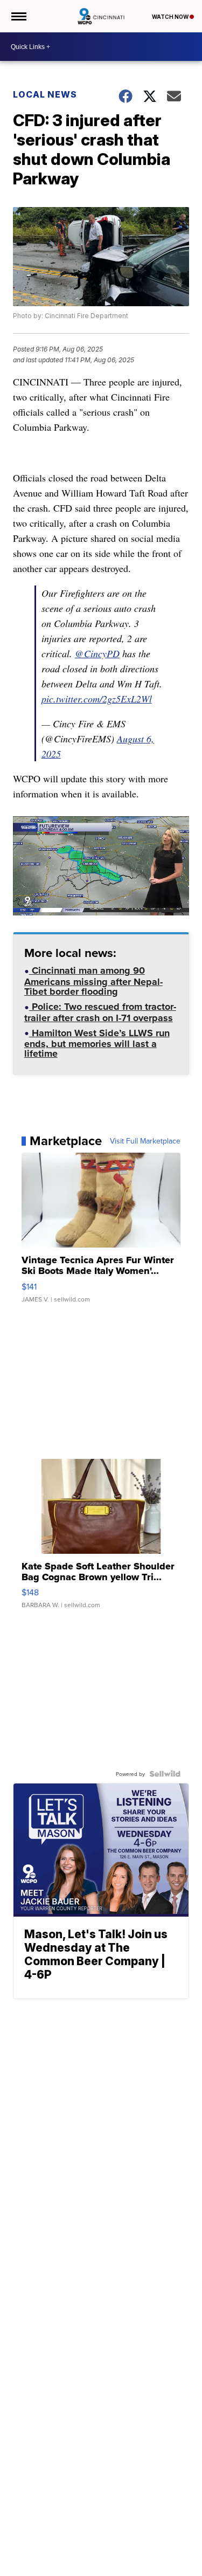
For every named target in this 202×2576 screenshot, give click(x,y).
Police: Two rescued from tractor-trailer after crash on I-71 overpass (100, 1013)
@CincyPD (97, 653)
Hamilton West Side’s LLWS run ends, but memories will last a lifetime (97, 1045)
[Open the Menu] (18, 16)
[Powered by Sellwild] (165, 1774)
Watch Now (171, 17)
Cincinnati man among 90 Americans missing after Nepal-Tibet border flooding (93, 982)
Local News (45, 94)
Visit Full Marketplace (145, 1141)
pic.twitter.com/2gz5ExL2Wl (97, 699)
